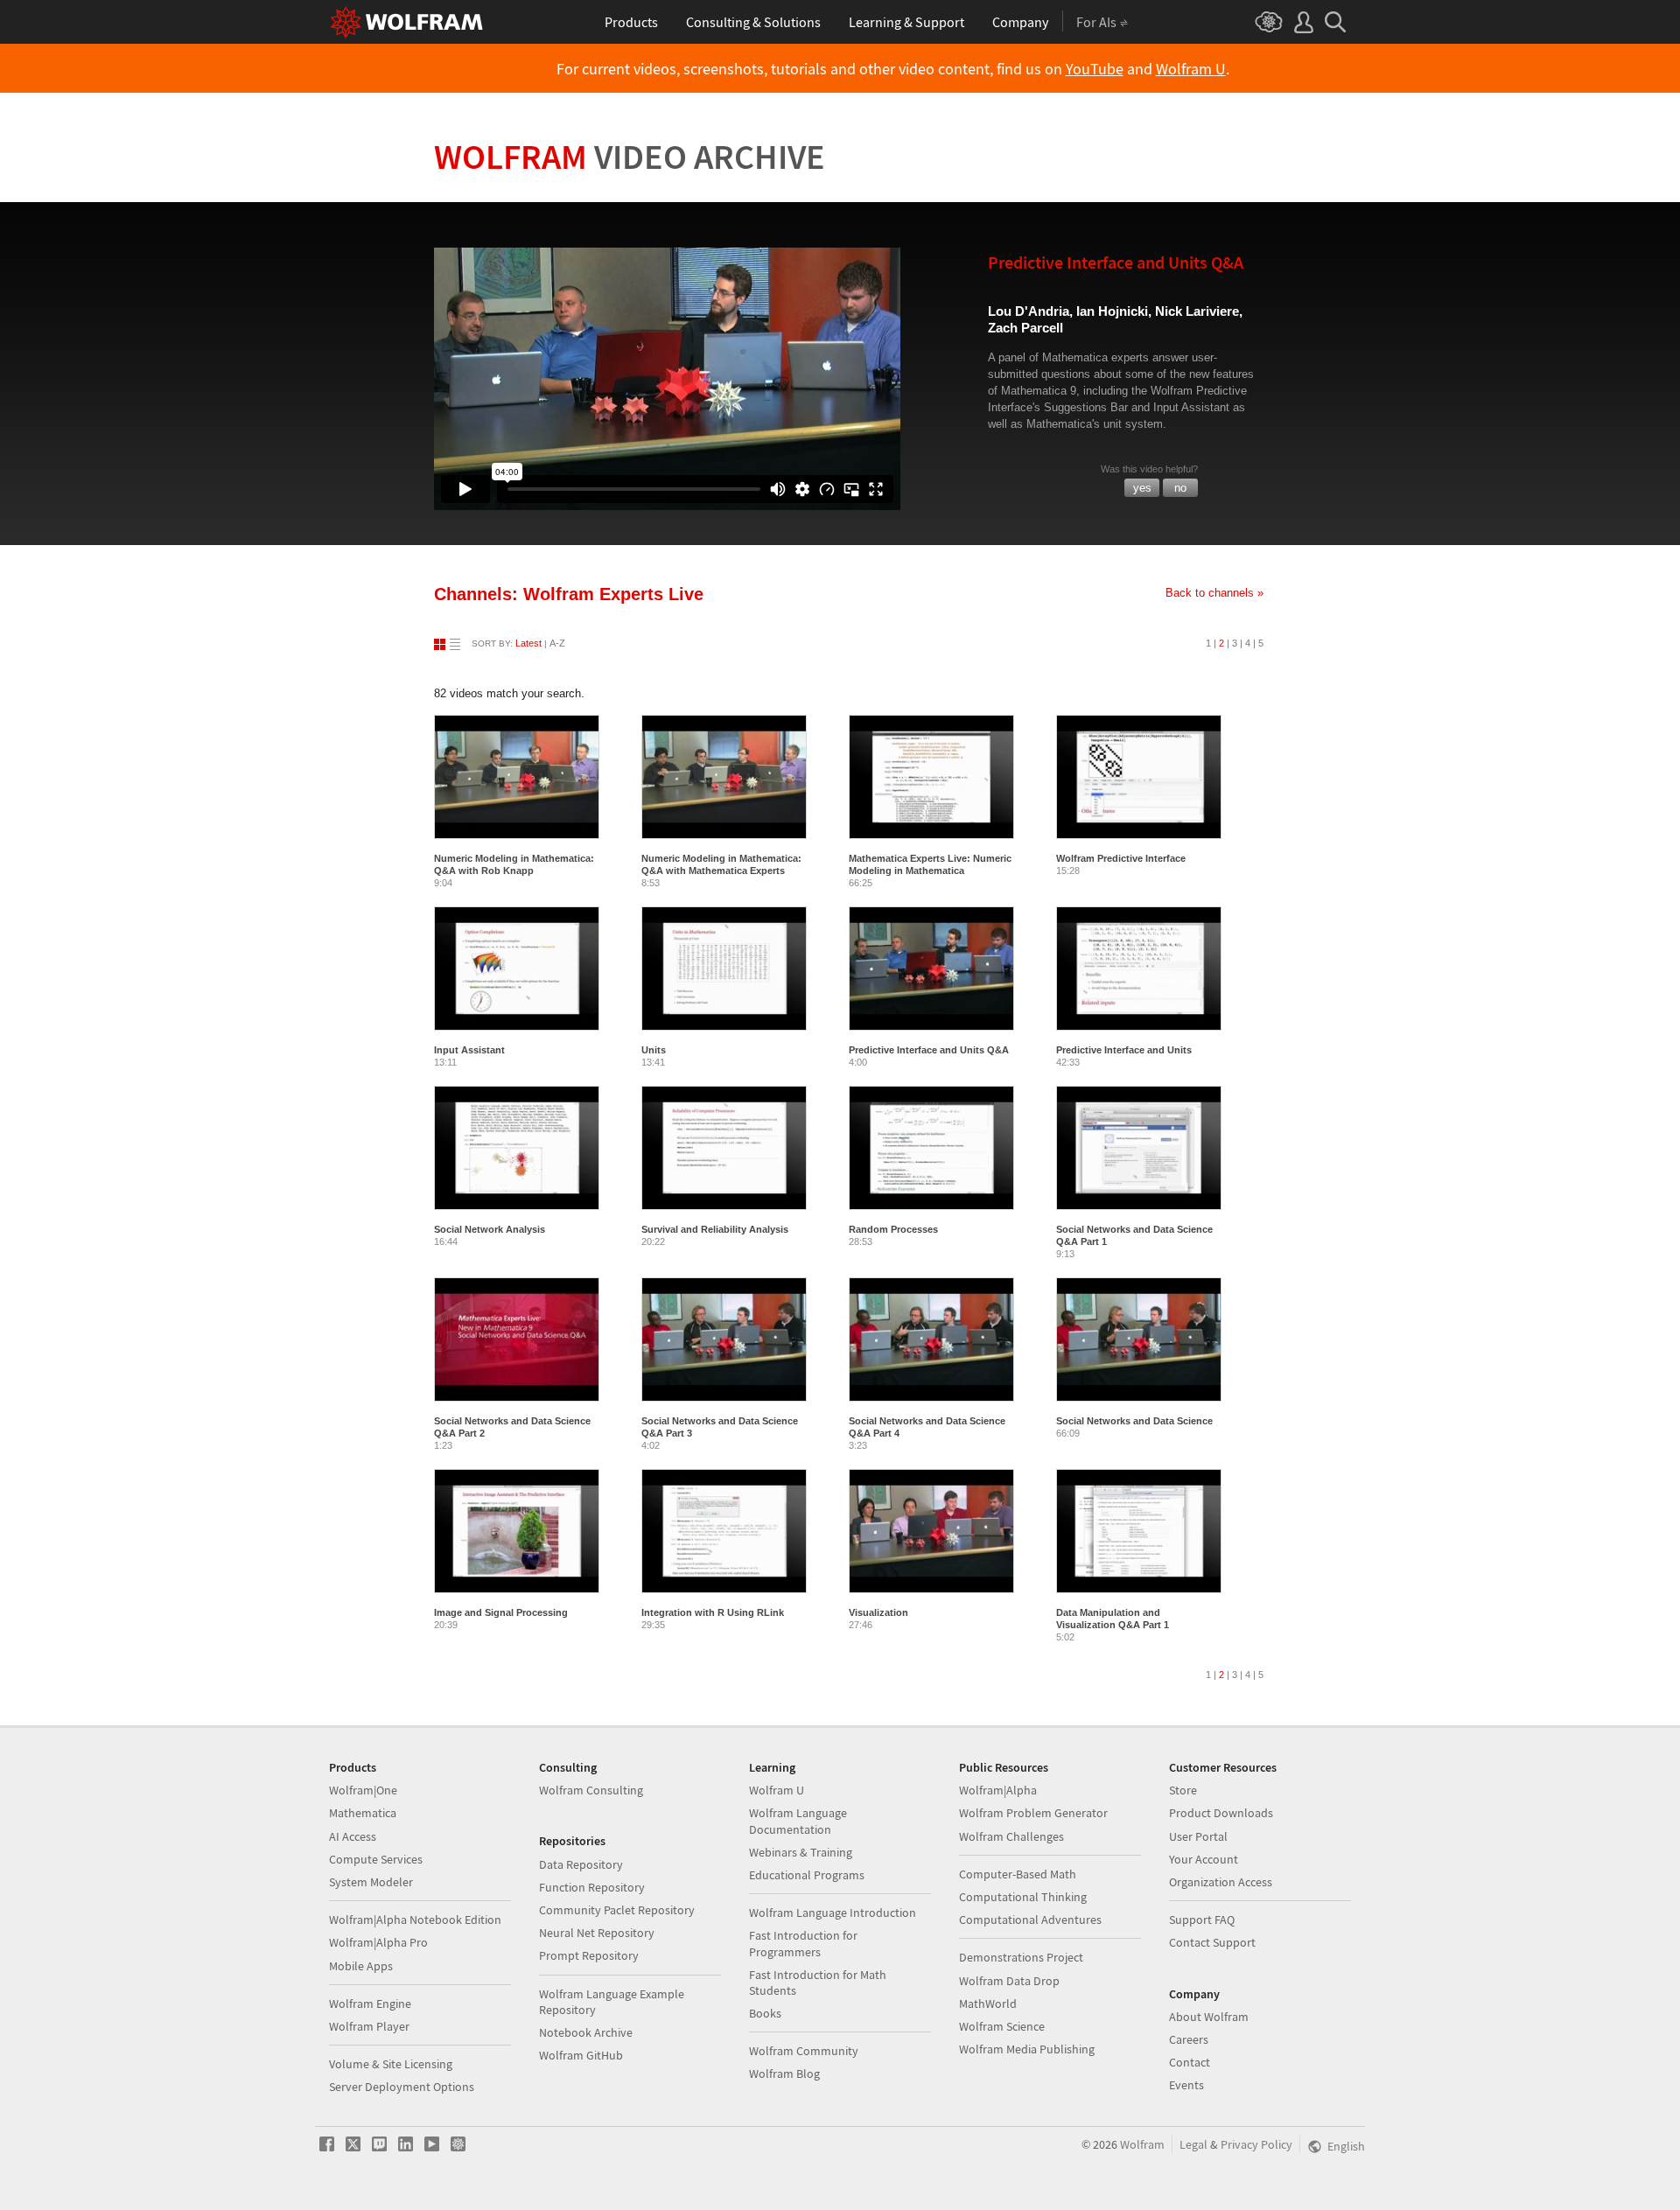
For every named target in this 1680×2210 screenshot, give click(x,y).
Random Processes (893, 1229)
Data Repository (581, 1864)
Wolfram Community (804, 2051)
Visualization (878, 1612)
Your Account (1204, 1859)
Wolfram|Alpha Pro (378, 1942)
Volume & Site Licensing (391, 2064)
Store (1183, 1790)
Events (1186, 2085)
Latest (528, 643)
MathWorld (988, 2004)
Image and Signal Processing (501, 1612)
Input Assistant (469, 1050)
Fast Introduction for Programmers (803, 1943)
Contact (1190, 2062)
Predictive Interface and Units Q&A (929, 1050)
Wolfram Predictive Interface (1121, 858)
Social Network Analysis (490, 1229)
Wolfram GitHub (581, 2055)
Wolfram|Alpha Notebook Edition (415, 1920)
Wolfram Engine (370, 2004)
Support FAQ (1202, 1920)
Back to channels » (1214, 593)
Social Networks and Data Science (1134, 1421)
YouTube (1095, 69)
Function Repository (592, 1887)
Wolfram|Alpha (998, 1790)
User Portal (1198, 1836)
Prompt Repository (589, 1955)
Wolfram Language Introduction (833, 1913)
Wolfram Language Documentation (798, 1821)
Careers (1189, 2039)
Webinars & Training (801, 1852)
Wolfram (630, 157)
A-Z (557, 643)
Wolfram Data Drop (1009, 1981)
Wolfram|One (363, 1790)
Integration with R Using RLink (713, 1612)
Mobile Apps (361, 1966)
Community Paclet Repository (617, 1910)
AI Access (353, 1836)
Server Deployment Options (402, 2087)
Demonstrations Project (1021, 1957)
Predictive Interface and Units (1124, 1050)
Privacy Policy (1256, 2144)
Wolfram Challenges (1011, 1836)
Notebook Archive (586, 2032)
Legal (1193, 2144)
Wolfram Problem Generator (1033, 1813)
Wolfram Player (369, 2026)
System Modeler (371, 1882)
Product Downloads (1221, 1813)
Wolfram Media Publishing (1027, 2049)
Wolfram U (1191, 69)
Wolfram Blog (784, 2074)
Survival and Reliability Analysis (715, 1229)
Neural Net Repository (597, 1933)
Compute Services (376, 1859)
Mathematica (363, 1813)
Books (765, 2013)
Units (654, 1050)
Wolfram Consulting (591, 1790)
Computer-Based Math (1018, 1874)
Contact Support (1212, 1942)
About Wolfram (1209, 2017)
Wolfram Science (1002, 2026)
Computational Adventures (1030, 1920)
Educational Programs (807, 1875)
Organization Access (1221, 1882)
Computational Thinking (1023, 1897)
